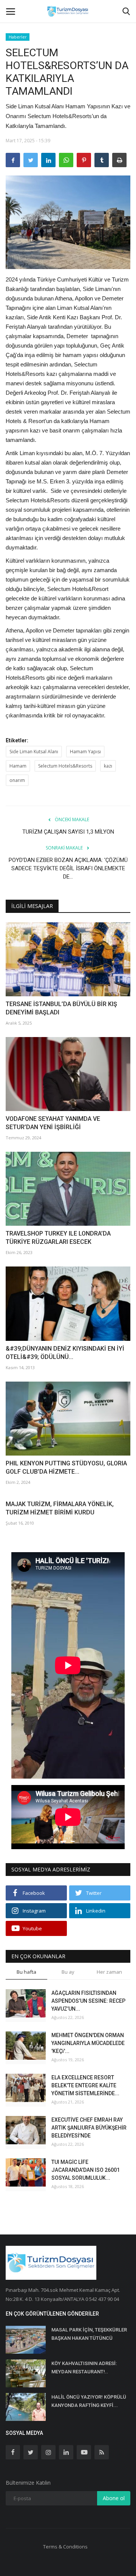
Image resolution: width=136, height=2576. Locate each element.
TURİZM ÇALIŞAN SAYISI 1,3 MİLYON (68, 832)
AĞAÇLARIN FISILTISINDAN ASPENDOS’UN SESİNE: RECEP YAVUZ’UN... (88, 2001)
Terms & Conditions (65, 2547)
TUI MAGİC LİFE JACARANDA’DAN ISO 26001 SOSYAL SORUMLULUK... (86, 2170)
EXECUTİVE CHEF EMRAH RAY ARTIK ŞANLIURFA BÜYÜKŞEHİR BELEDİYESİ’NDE (89, 2128)
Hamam (18, 766)
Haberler (18, 37)
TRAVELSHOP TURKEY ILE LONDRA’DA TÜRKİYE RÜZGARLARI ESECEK (58, 1238)
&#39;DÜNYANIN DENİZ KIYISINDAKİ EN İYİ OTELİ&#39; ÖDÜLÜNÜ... (65, 1353)
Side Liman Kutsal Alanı (34, 752)
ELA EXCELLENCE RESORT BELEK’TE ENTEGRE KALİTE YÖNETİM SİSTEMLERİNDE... (85, 2085)
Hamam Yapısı (85, 752)
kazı (108, 766)
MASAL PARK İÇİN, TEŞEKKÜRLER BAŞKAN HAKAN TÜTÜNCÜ (89, 2334)
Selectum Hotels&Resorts (65, 766)
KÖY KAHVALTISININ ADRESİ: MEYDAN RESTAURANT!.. (84, 2367)
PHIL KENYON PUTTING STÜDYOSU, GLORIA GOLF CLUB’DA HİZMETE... (66, 1467)
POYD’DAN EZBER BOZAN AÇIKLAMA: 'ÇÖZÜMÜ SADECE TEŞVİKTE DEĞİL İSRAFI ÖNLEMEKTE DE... (68, 868)
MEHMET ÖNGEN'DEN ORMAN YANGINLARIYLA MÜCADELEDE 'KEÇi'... (88, 2043)
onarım (17, 780)
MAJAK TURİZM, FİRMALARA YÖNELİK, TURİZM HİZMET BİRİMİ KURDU (60, 1508)
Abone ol (114, 2498)
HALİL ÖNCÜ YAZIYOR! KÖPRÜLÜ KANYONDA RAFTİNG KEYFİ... (89, 2401)
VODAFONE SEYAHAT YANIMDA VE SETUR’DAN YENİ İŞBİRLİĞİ (53, 1123)
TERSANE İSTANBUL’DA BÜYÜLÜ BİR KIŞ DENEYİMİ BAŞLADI (61, 1008)
